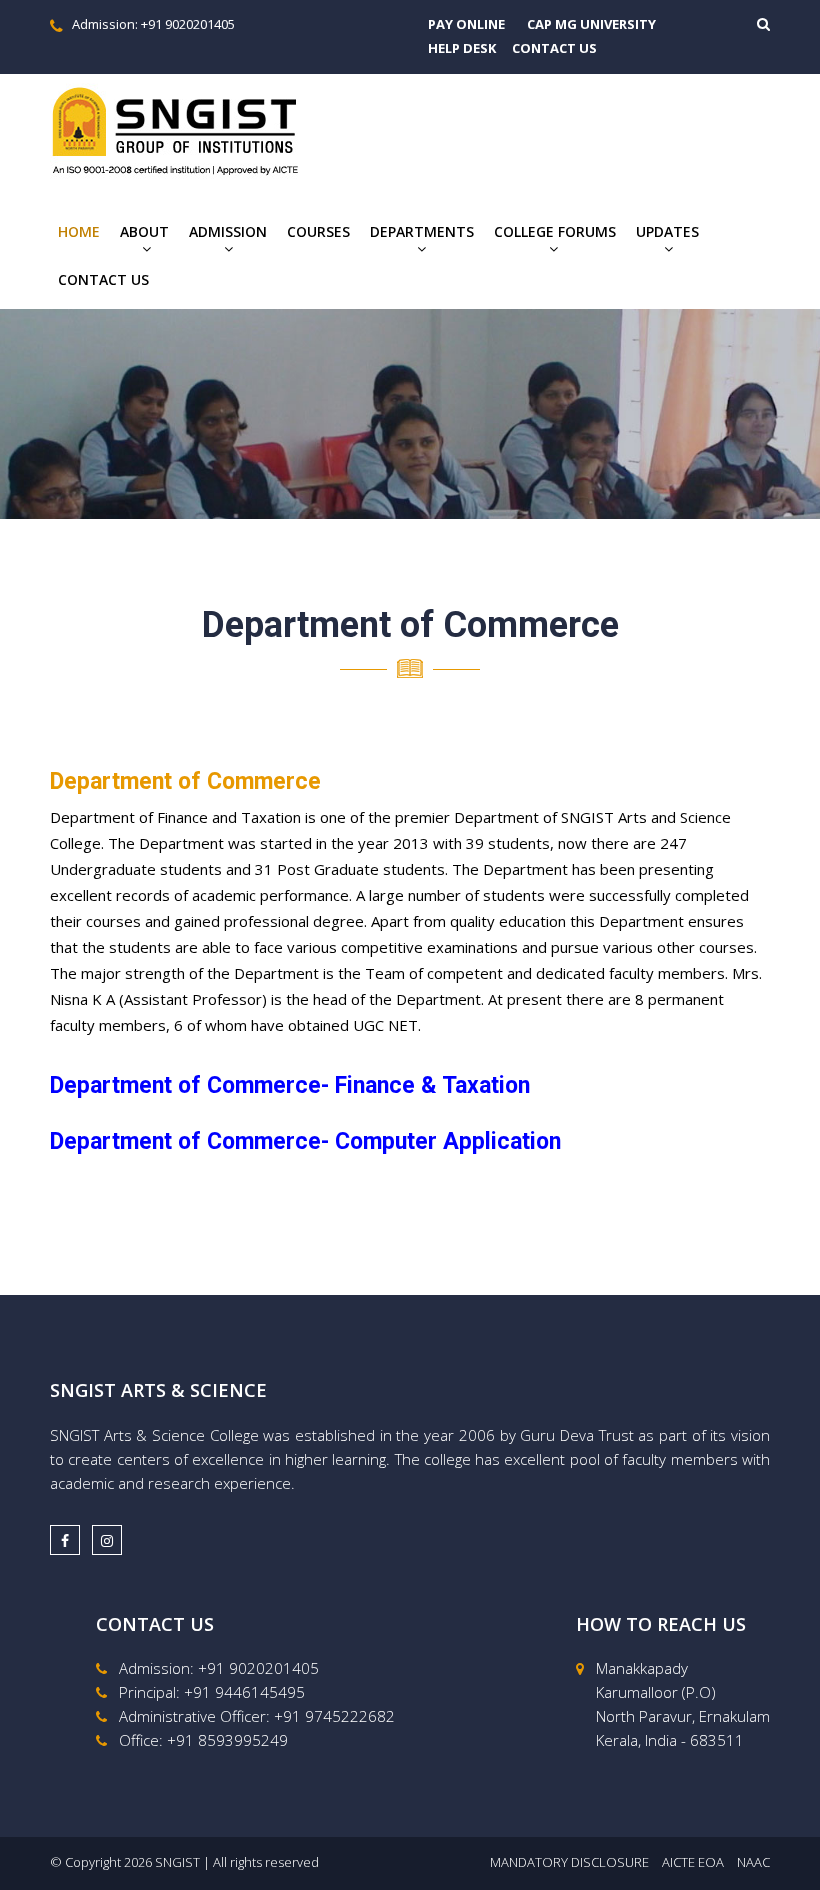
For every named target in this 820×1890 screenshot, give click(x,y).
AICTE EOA (693, 1862)
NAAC (753, 1862)
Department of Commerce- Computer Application (305, 1141)
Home (79, 231)
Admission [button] (228, 231)
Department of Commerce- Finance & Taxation (290, 1085)
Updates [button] (667, 231)
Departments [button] (422, 231)
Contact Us (103, 279)
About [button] (144, 231)
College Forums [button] (555, 231)
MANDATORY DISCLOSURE (569, 1862)
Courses (318, 231)
